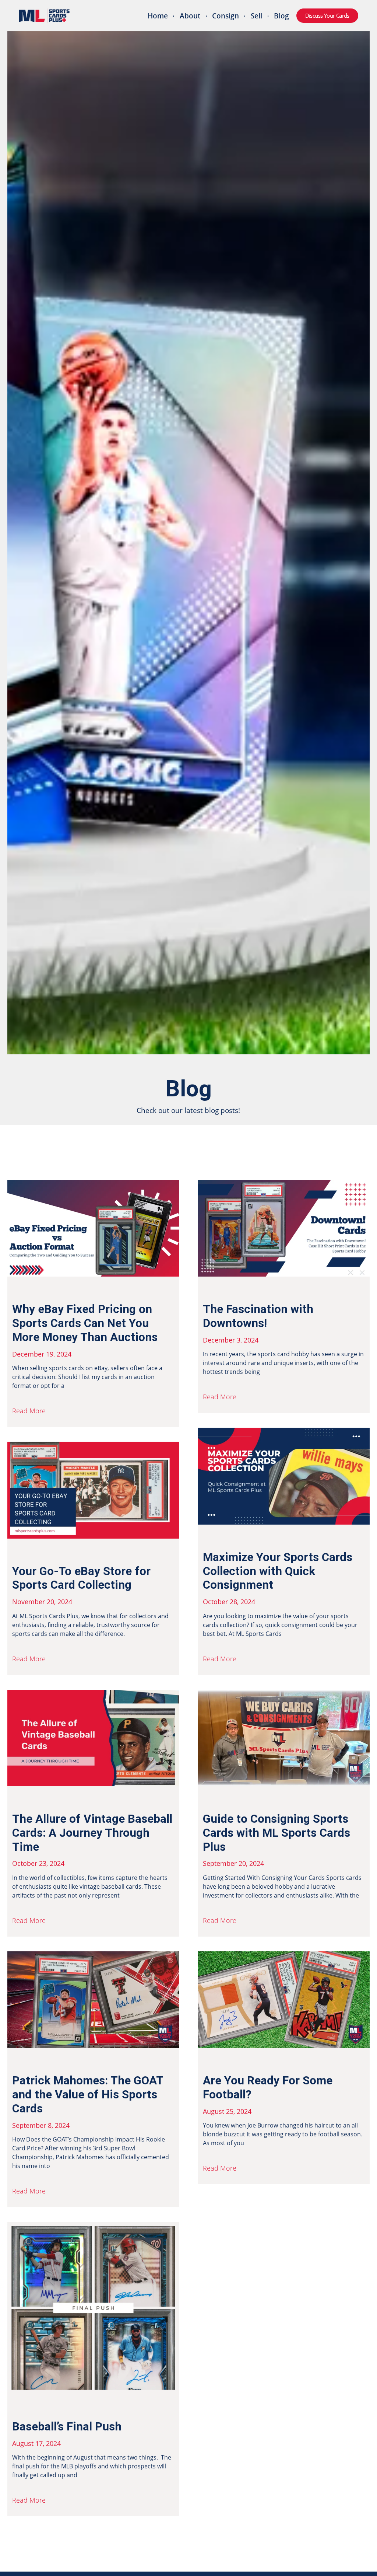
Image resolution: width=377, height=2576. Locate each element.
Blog (281, 16)
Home (158, 16)
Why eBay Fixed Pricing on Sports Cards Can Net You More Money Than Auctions (85, 1323)
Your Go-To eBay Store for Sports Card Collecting (81, 1578)
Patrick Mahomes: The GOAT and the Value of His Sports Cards (88, 2095)
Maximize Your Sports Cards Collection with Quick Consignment (278, 1571)
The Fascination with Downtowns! (258, 1316)
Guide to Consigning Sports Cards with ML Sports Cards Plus (276, 1833)
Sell (256, 16)
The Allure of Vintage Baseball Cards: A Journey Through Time (92, 1833)
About (190, 16)
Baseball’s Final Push (67, 2427)
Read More (29, 1411)
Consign (226, 16)
